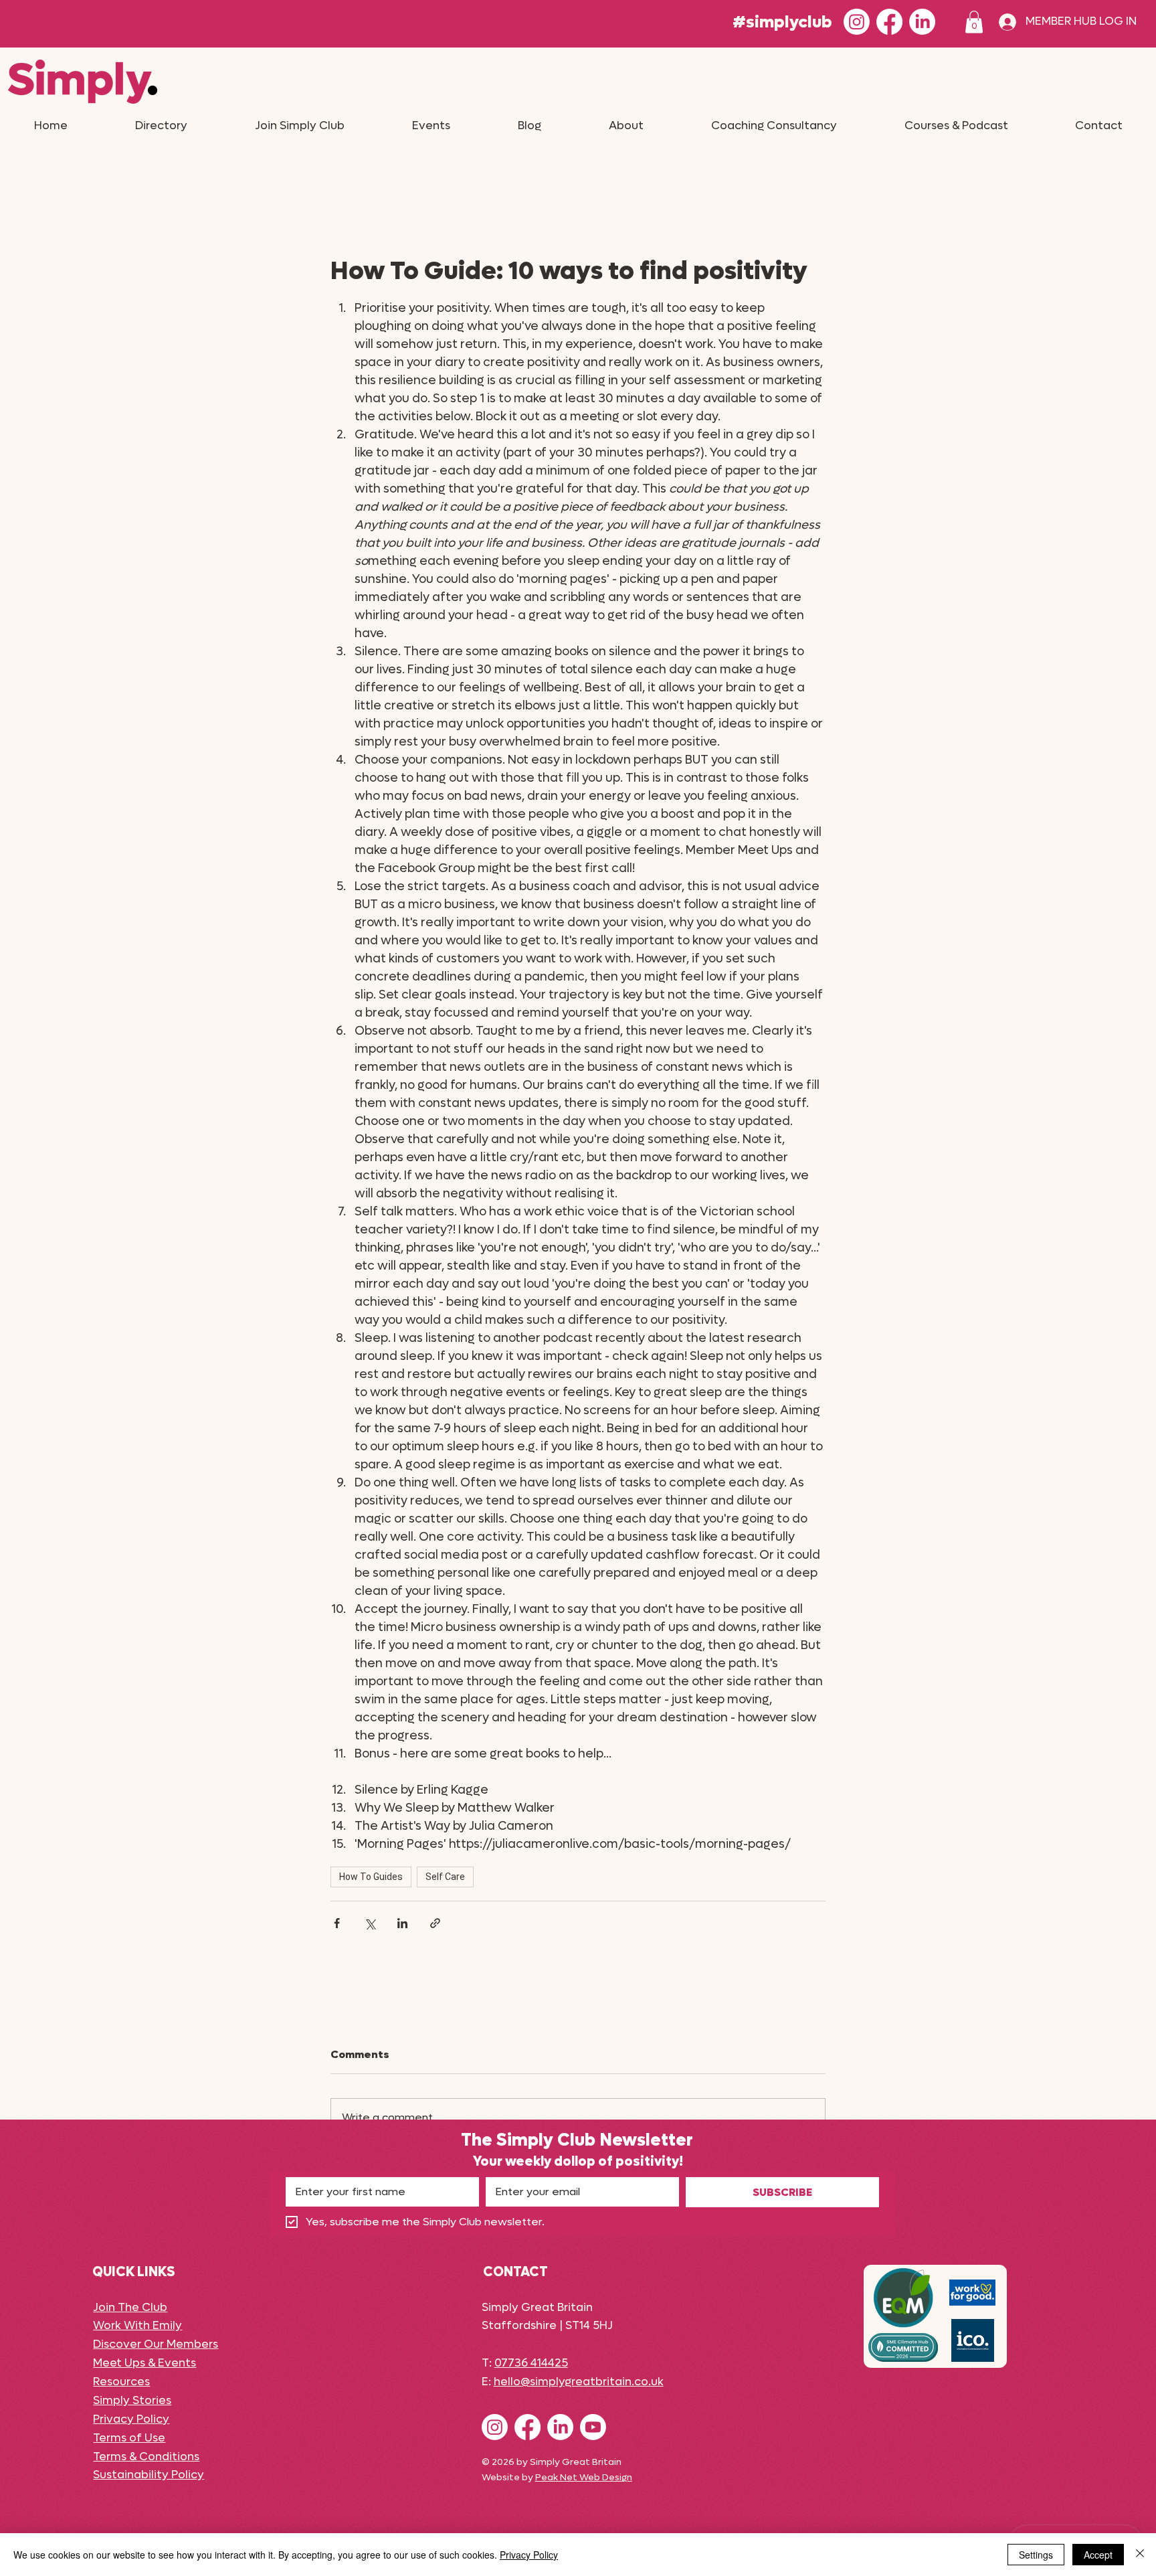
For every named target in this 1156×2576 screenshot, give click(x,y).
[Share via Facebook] (337, 1923)
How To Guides (371, 1877)
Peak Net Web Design (584, 2477)
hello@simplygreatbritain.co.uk (579, 2382)
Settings (1036, 2555)
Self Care (445, 1877)
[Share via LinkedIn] (402, 1923)
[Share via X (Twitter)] (370, 1923)
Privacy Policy (529, 2555)
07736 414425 (531, 2363)
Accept (1098, 2555)
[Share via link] (435, 1923)
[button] (974, 22)
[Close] (1140, 2555)
